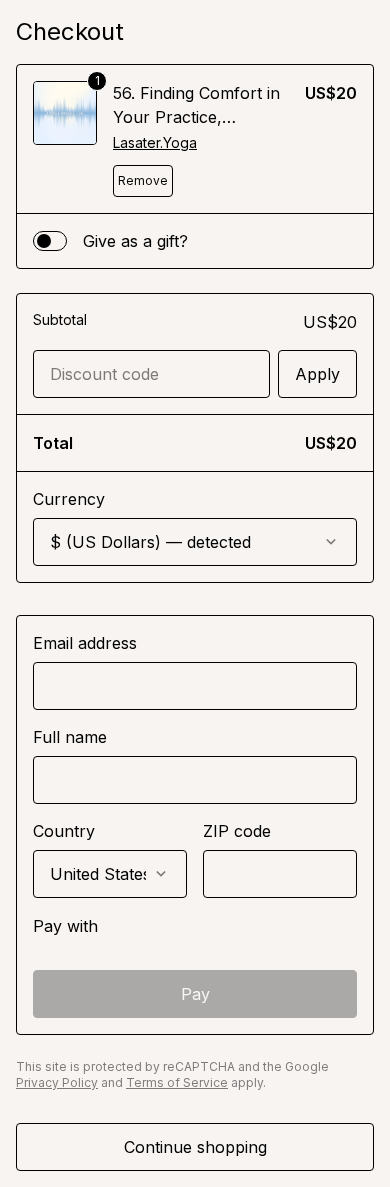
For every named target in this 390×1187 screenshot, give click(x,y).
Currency (69, 499)
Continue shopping (195, 1147)
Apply (317, 374)
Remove (143, 180)
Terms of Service (177, 1082)
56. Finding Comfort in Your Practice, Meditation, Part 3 (196, 117)
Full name (70, 737)
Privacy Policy (57, 1082)
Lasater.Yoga (155, 142)
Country (64, 831)
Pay (195, 994)
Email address (85, 643)
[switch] (50, 241)
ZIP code (237, 831)
